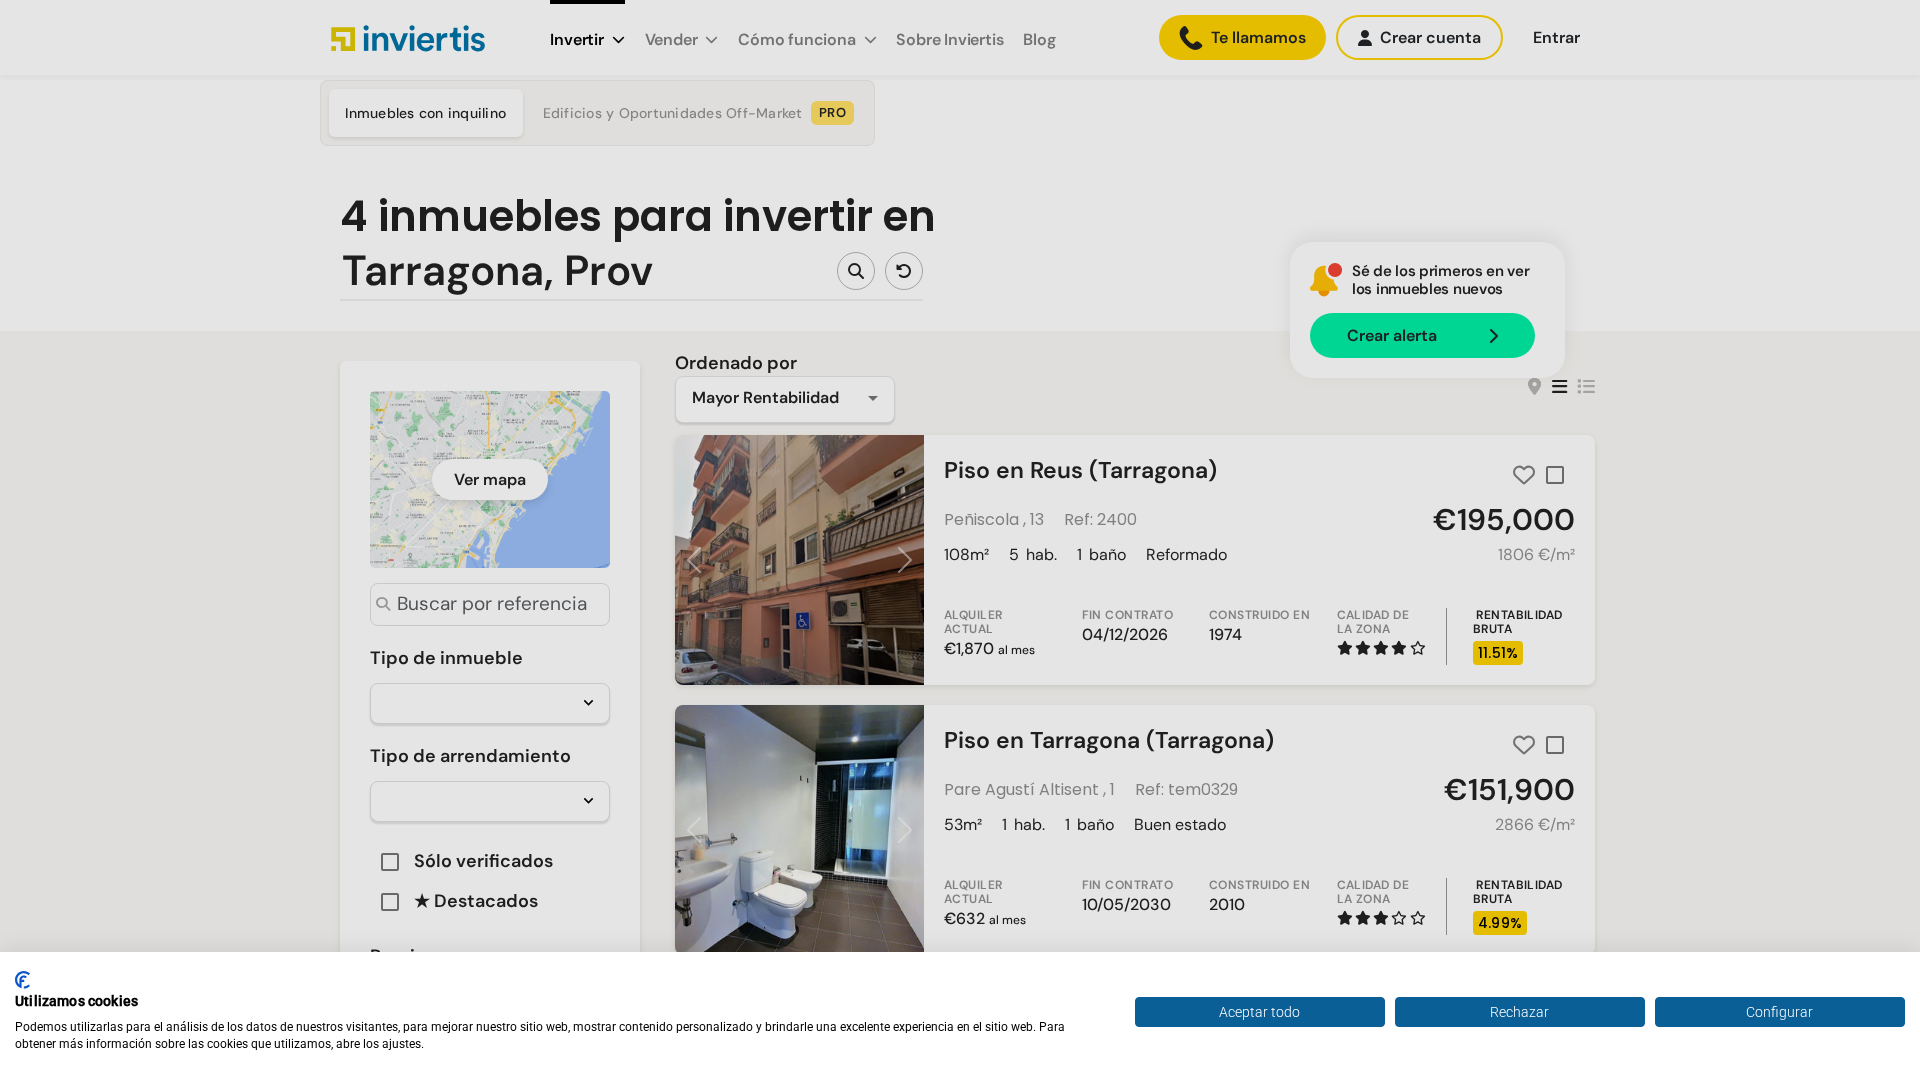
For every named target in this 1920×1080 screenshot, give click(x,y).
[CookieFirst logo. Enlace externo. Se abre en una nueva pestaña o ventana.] (22, 980)
